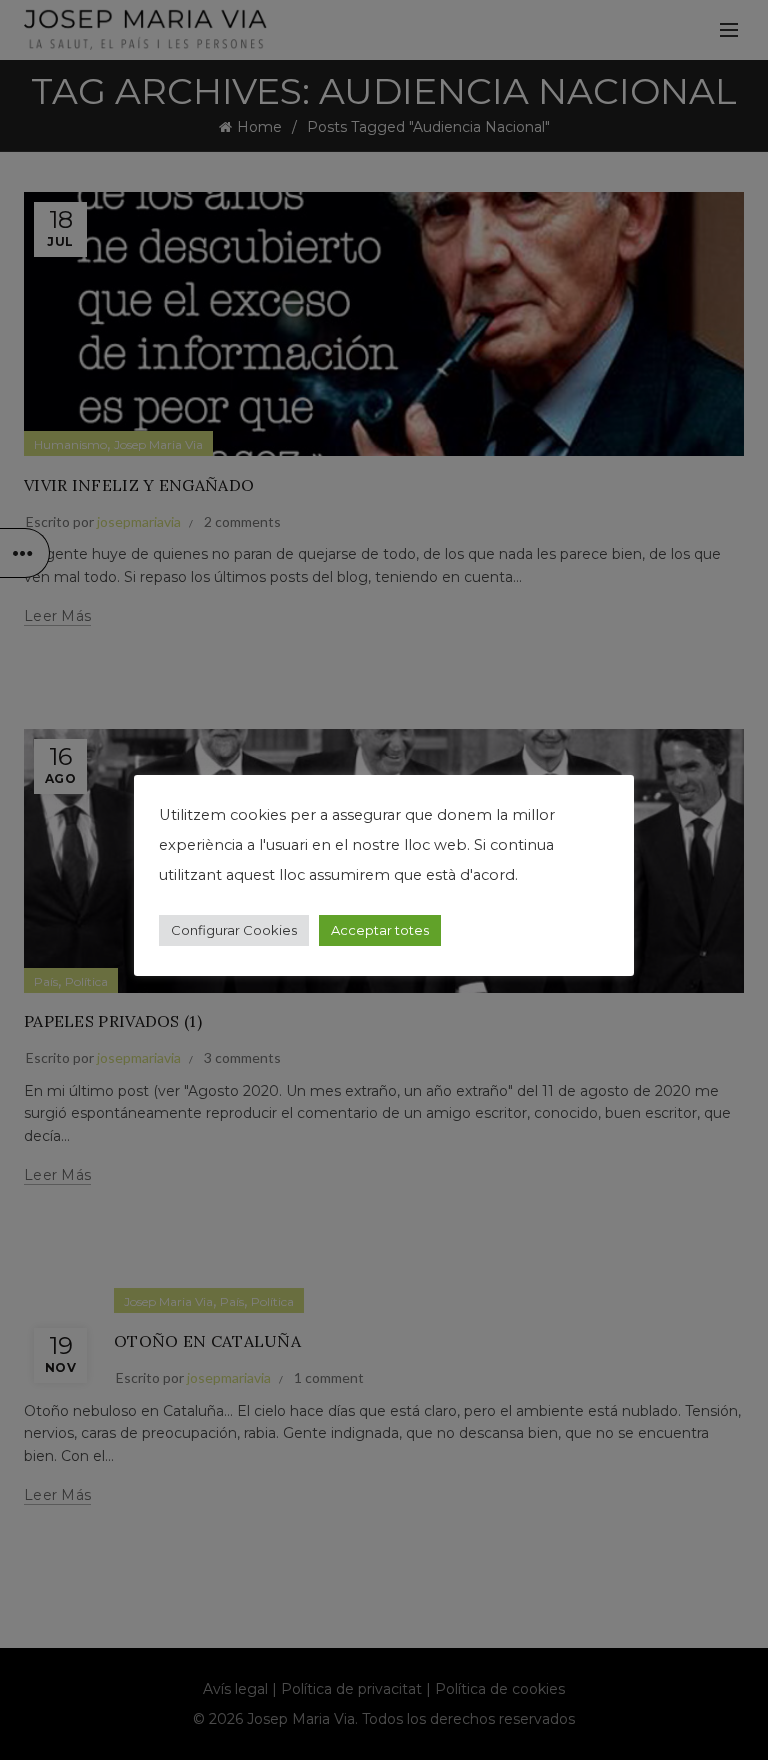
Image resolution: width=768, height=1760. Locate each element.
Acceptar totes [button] (380, 930)
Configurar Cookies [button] (234, 930)
